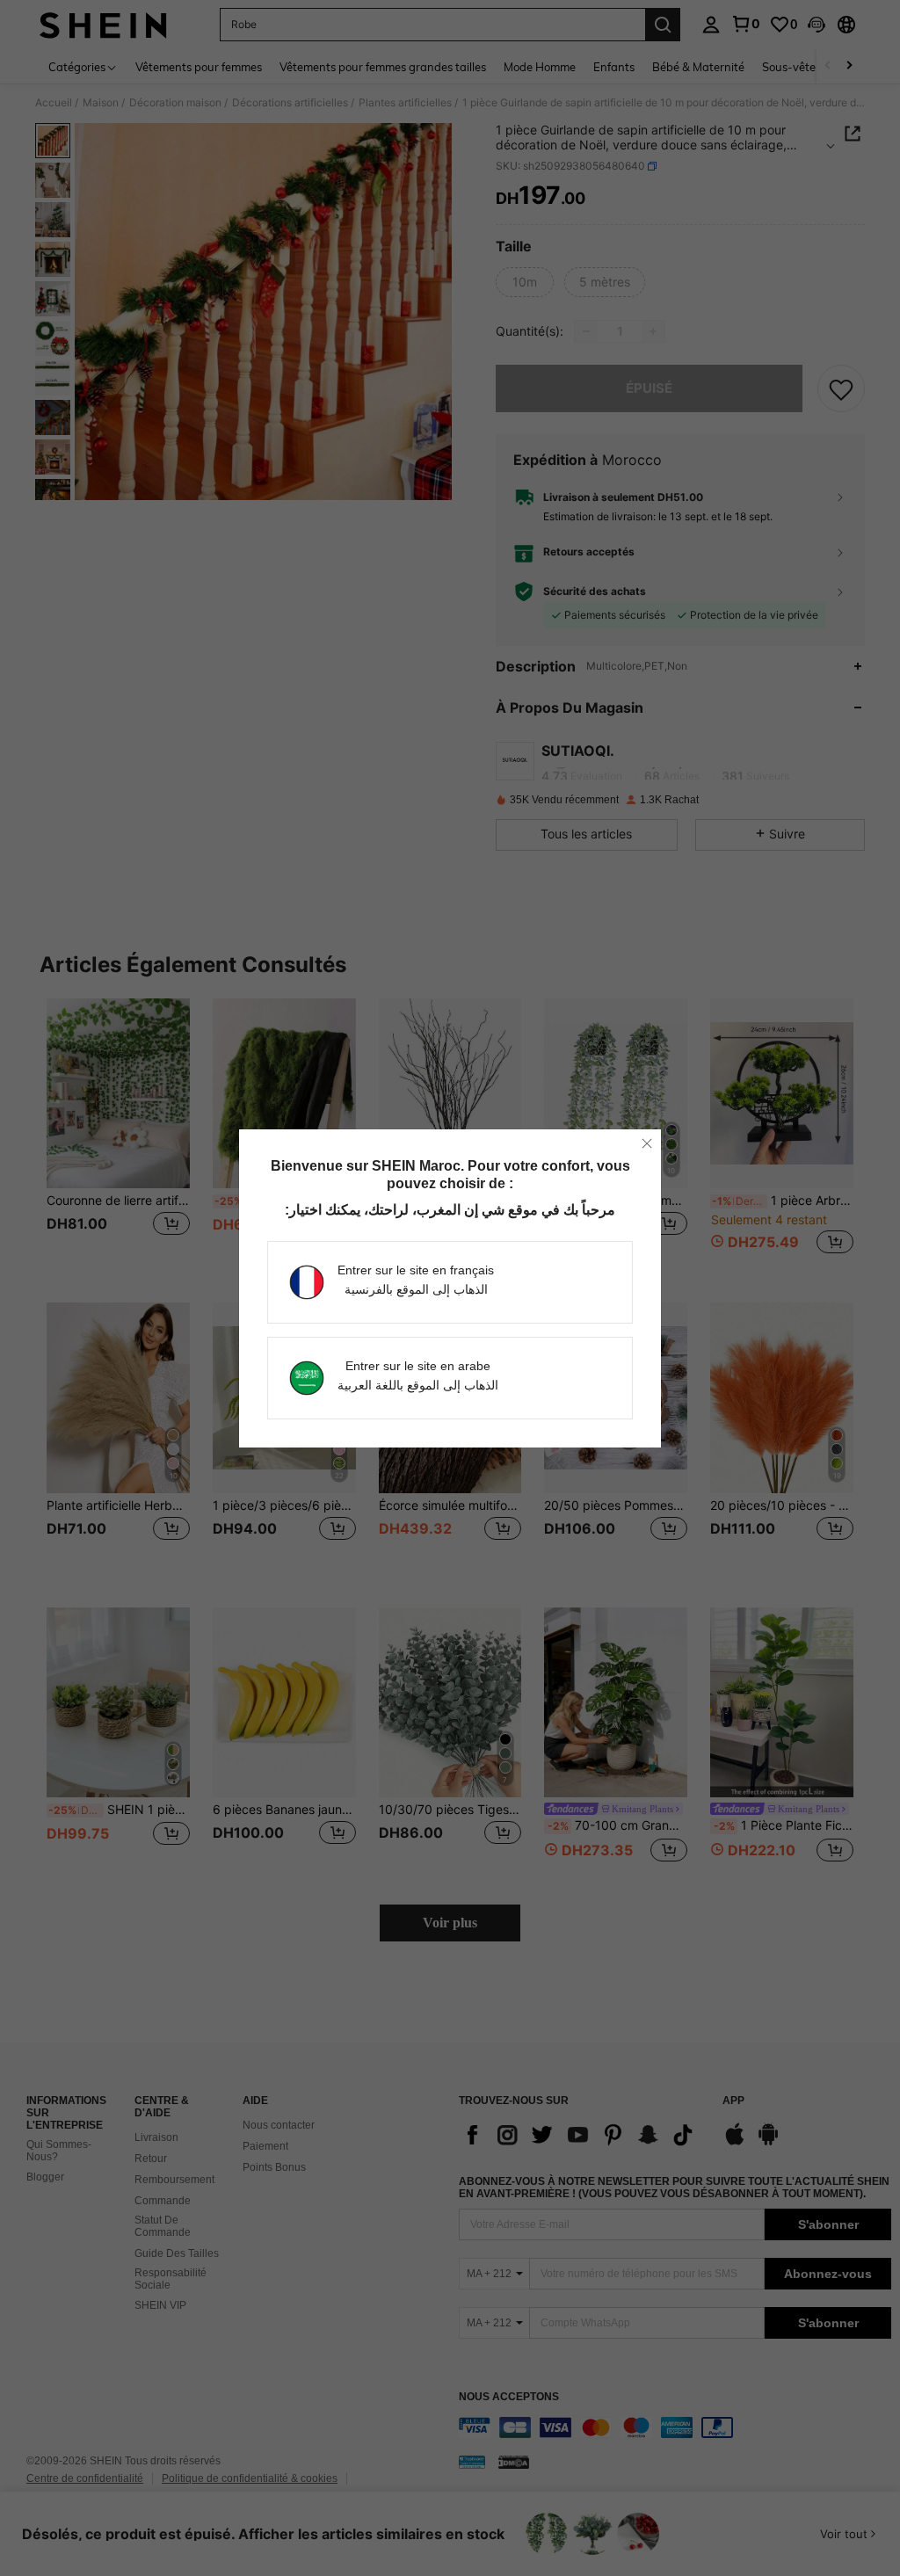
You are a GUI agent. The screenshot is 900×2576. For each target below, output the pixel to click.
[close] (647, 1143)
